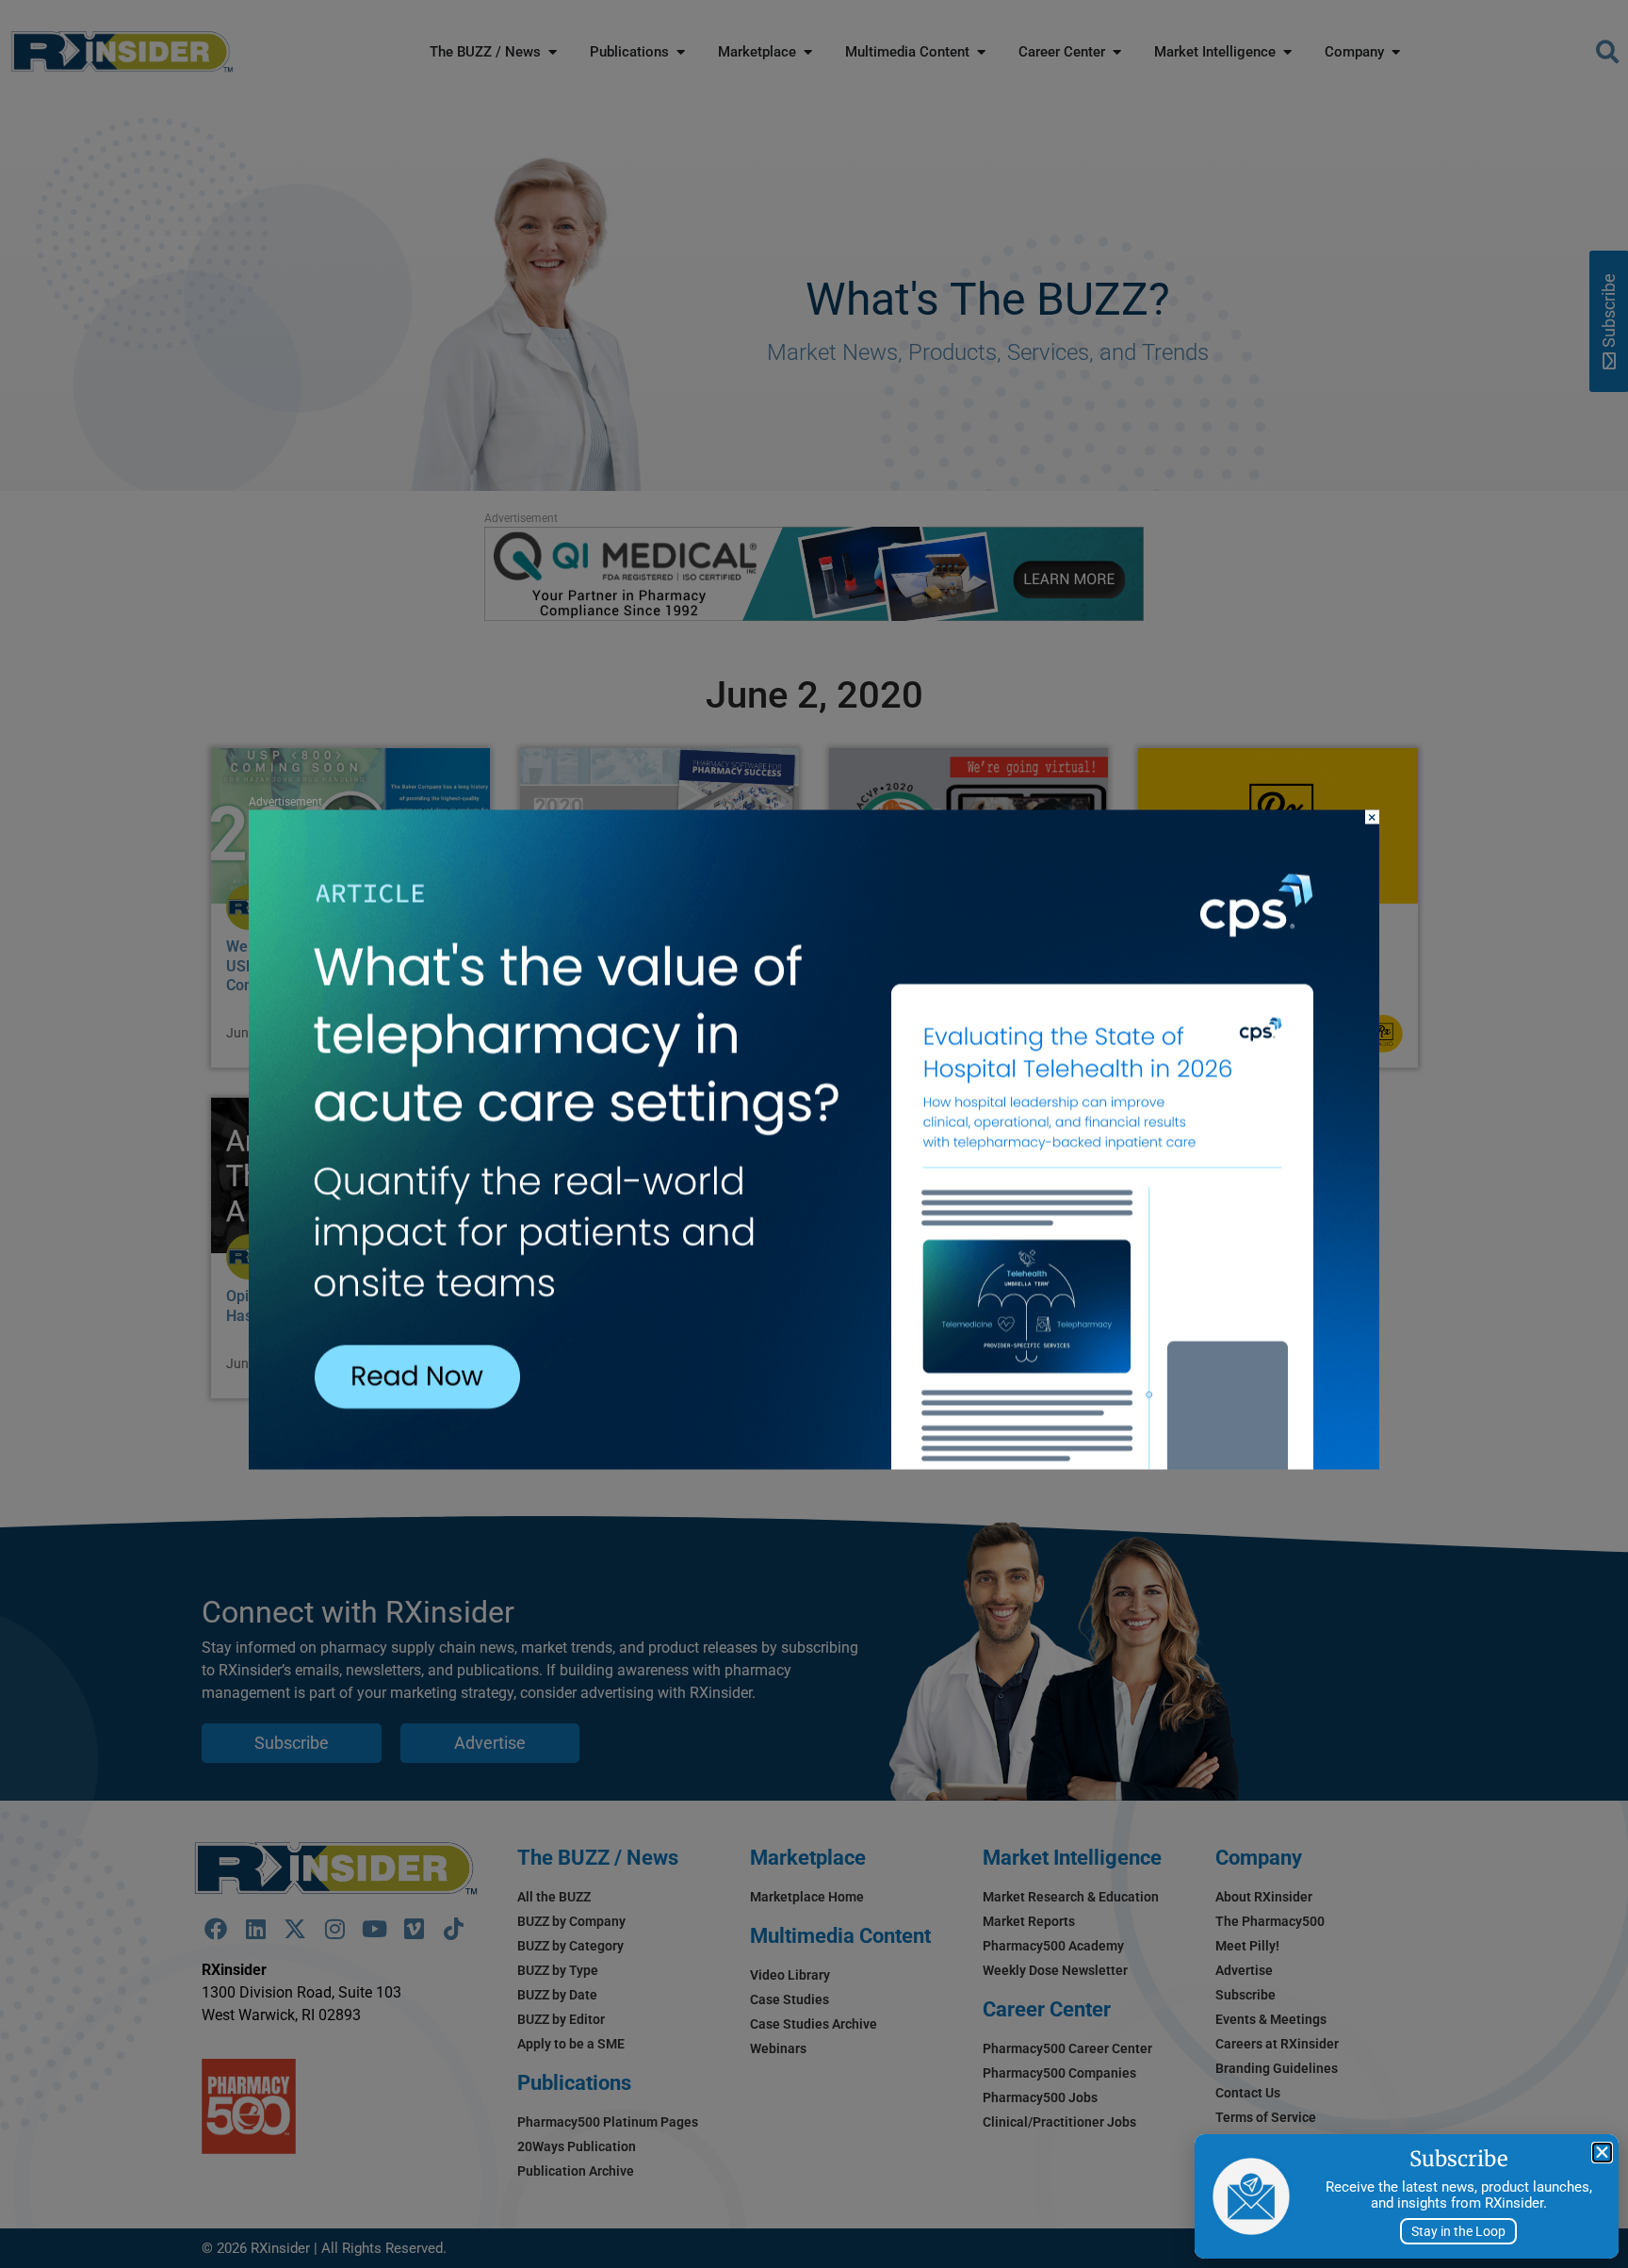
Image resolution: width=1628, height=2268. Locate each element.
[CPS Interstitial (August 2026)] (814, 1464)
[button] (1602, 2153)
